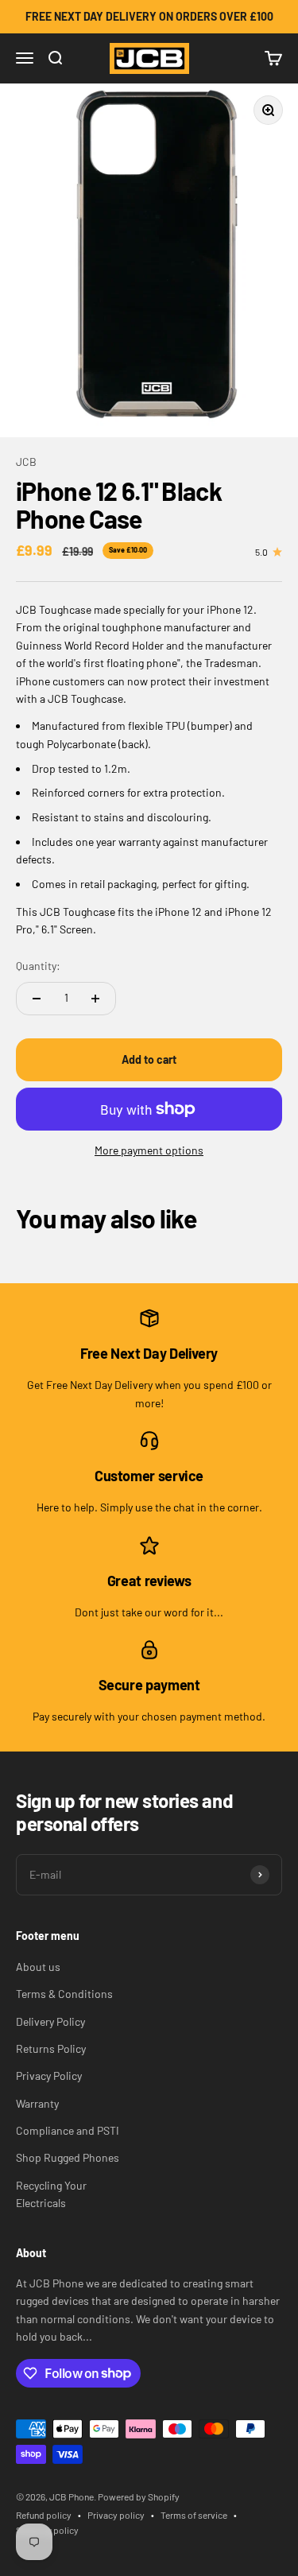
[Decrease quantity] (37, 999)
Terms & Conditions (64, 1994)
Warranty (37, 2103)
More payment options (149, 1150)
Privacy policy (116, 2515)
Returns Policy (51, 2048)
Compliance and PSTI (68, 2130)
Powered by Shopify (139, 2496)
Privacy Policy (49, 2076)
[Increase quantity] (95, 999)
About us (38, 1967)
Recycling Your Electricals (51, 2194)
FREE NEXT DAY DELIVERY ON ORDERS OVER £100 (149, 16)
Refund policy (44, 2515)
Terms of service (194, 2515)
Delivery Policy (50, 2021)
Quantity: (38, 966)
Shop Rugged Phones (68, 2157)
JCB (26, 462)
